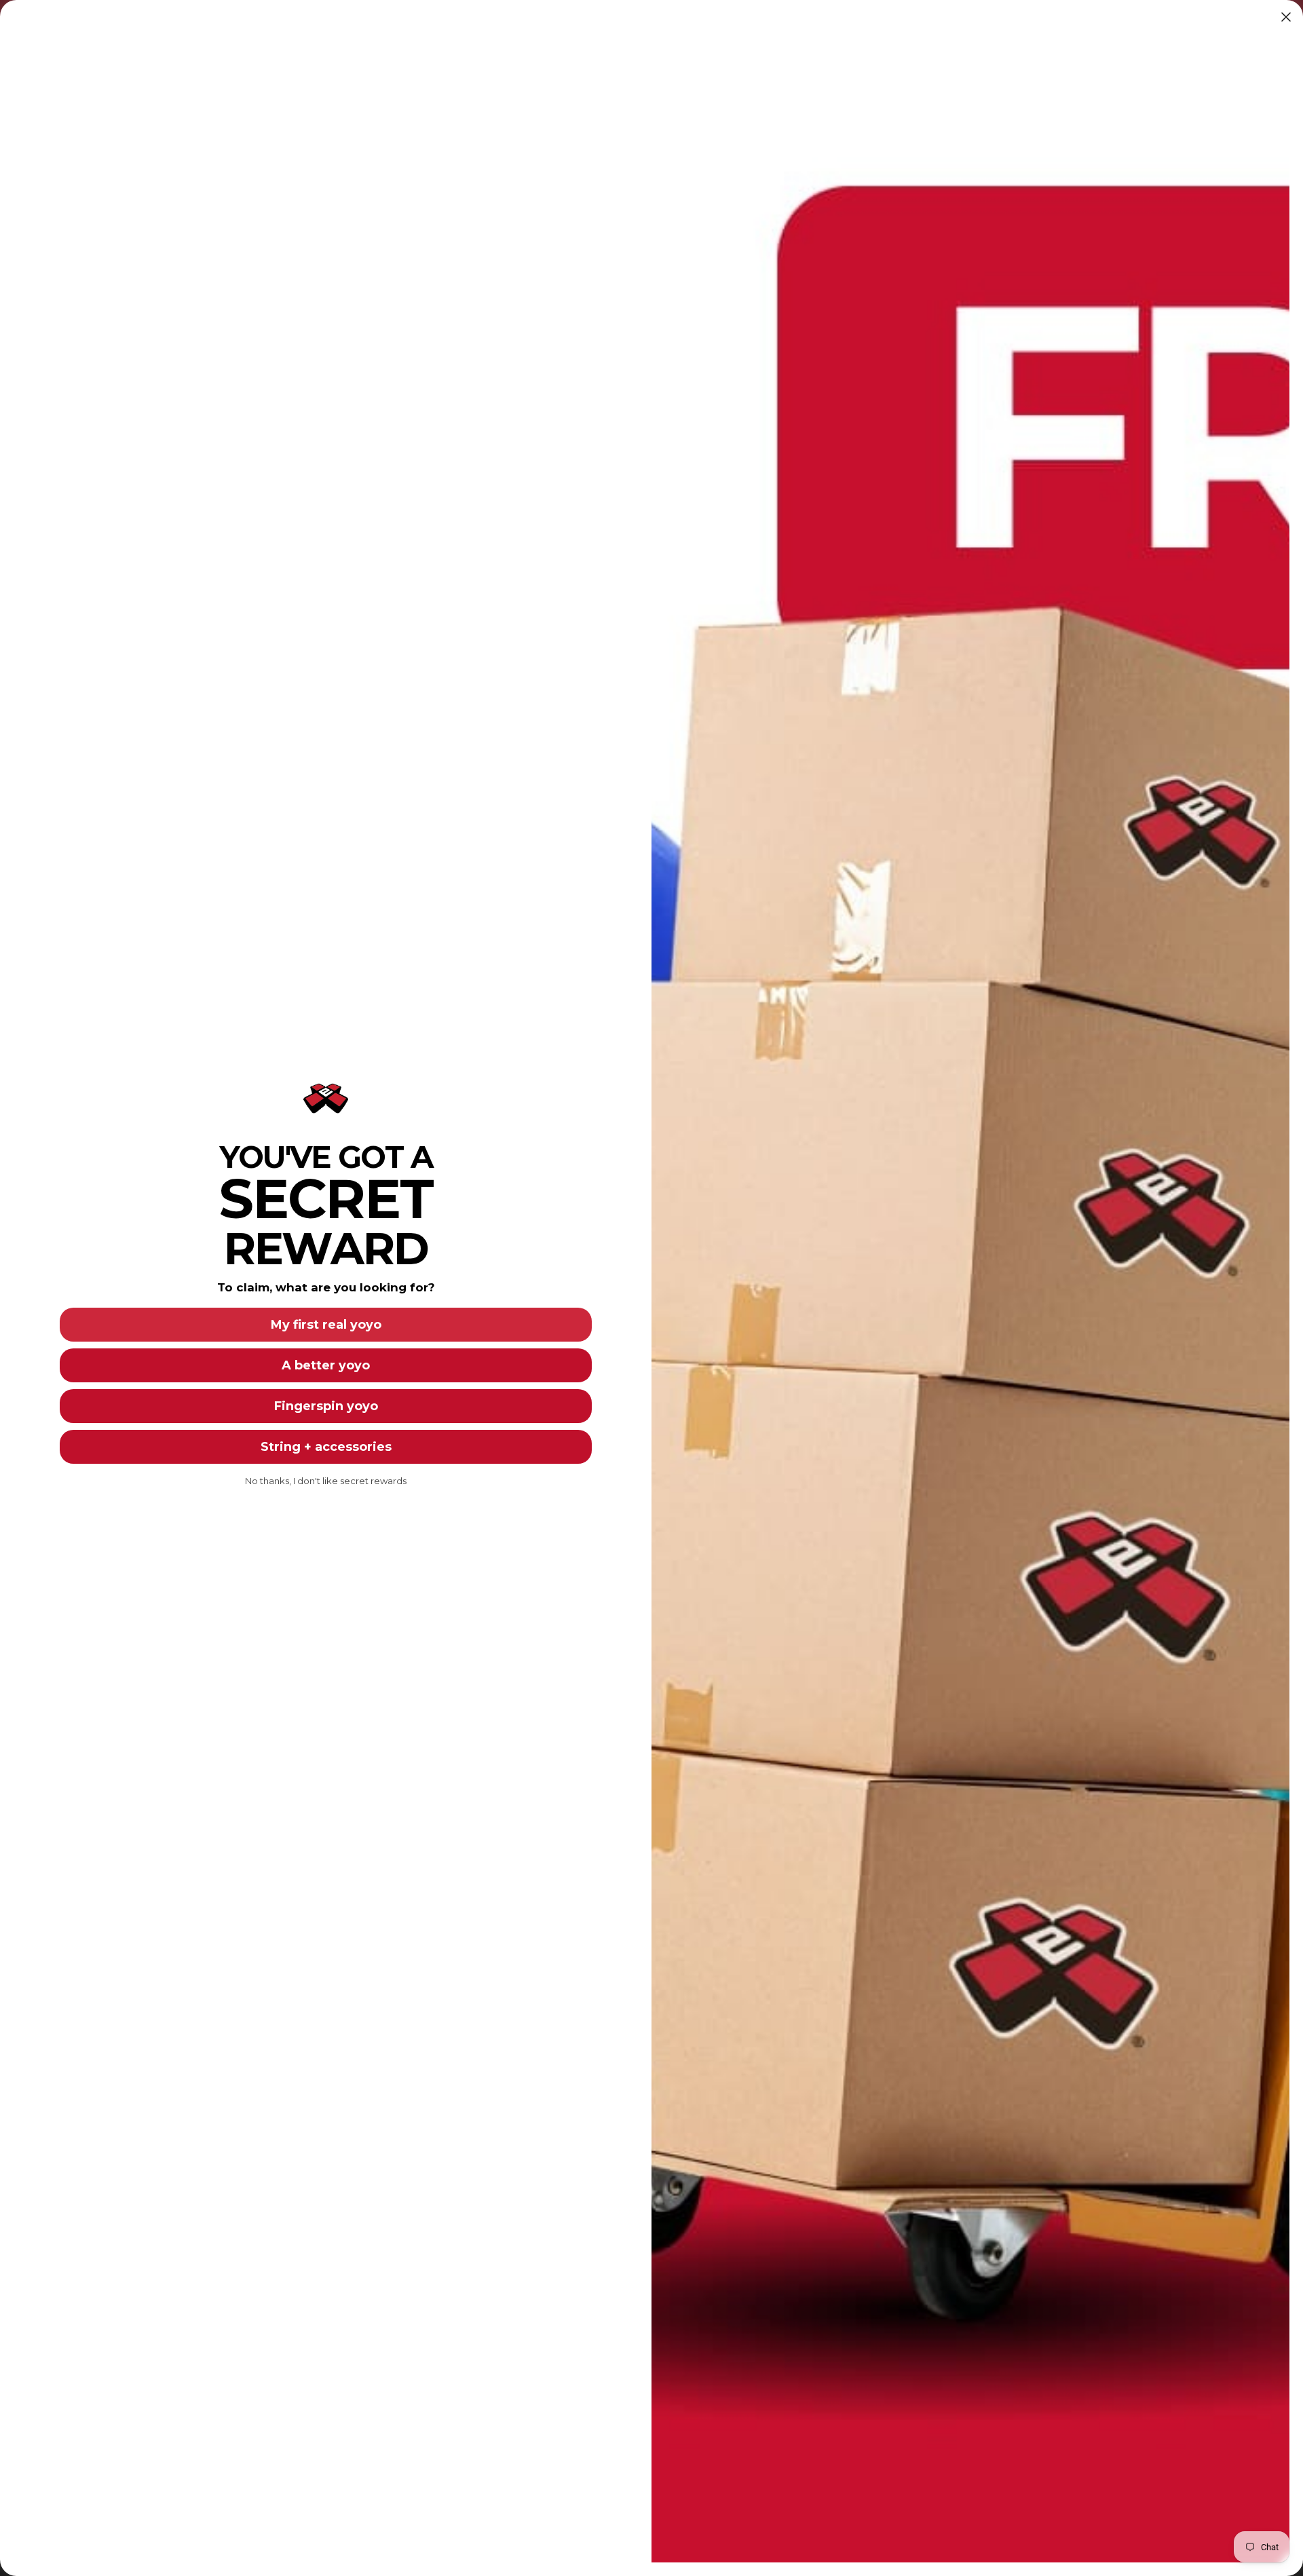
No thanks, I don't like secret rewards (326, 1481)
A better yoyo (326, 1365)
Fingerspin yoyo (326, 1406)
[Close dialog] (1286, 17)
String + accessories (326, 1447)
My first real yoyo (326, 1325)
